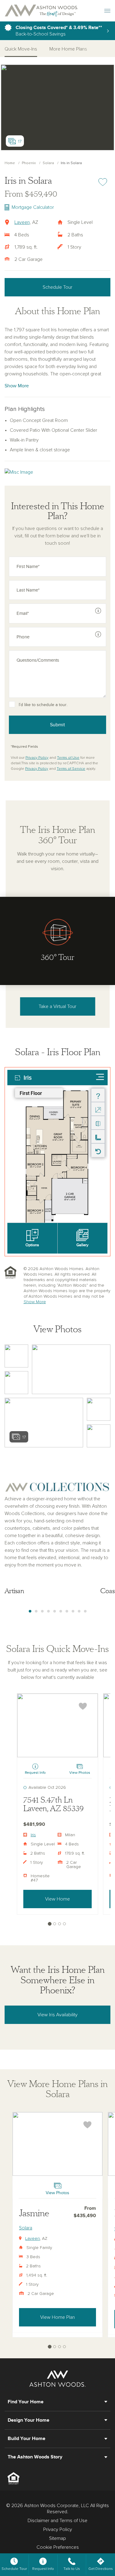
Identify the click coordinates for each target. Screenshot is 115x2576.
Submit (57, 725)
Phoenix (29, 163)
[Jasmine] (57, 2144)
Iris (33, 1835)
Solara (48, 163)
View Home (57, 1899)
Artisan (14, 1591)
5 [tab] (55, 1611)
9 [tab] (79, 1611)
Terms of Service (71, 769)
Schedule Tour (57, 287)
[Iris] (57, 1725)
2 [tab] (36, 1611)
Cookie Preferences (58, 2547)
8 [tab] (73, 1611)
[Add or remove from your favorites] (83, 1706)
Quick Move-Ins (21, 49)
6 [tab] (61, 1611)
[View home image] (16, 1356)
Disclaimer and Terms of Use (57, 2521)
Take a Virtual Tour (57, 1006)
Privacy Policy (37, 758)
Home (10, 163)
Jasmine (34, 2213)
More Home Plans (68, 49)
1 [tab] (30, 1611)
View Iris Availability (57, 2015)
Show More (17, 386)
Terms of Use (68, 758)
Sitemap (57, 2538)
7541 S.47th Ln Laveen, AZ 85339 (54, 1805)
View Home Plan (57, 2317)
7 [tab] (67, 1611)
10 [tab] (85, 1611)
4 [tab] (48, 1611)
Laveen (22, 222)
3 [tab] (42, 1611)
